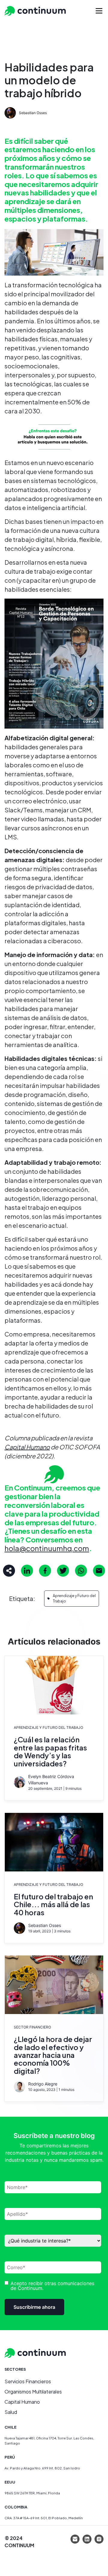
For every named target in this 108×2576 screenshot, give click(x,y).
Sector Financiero (32, 2027)
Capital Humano (27, 1447)
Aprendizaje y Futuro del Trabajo (74, 1598)
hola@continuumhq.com (47, 1548)
